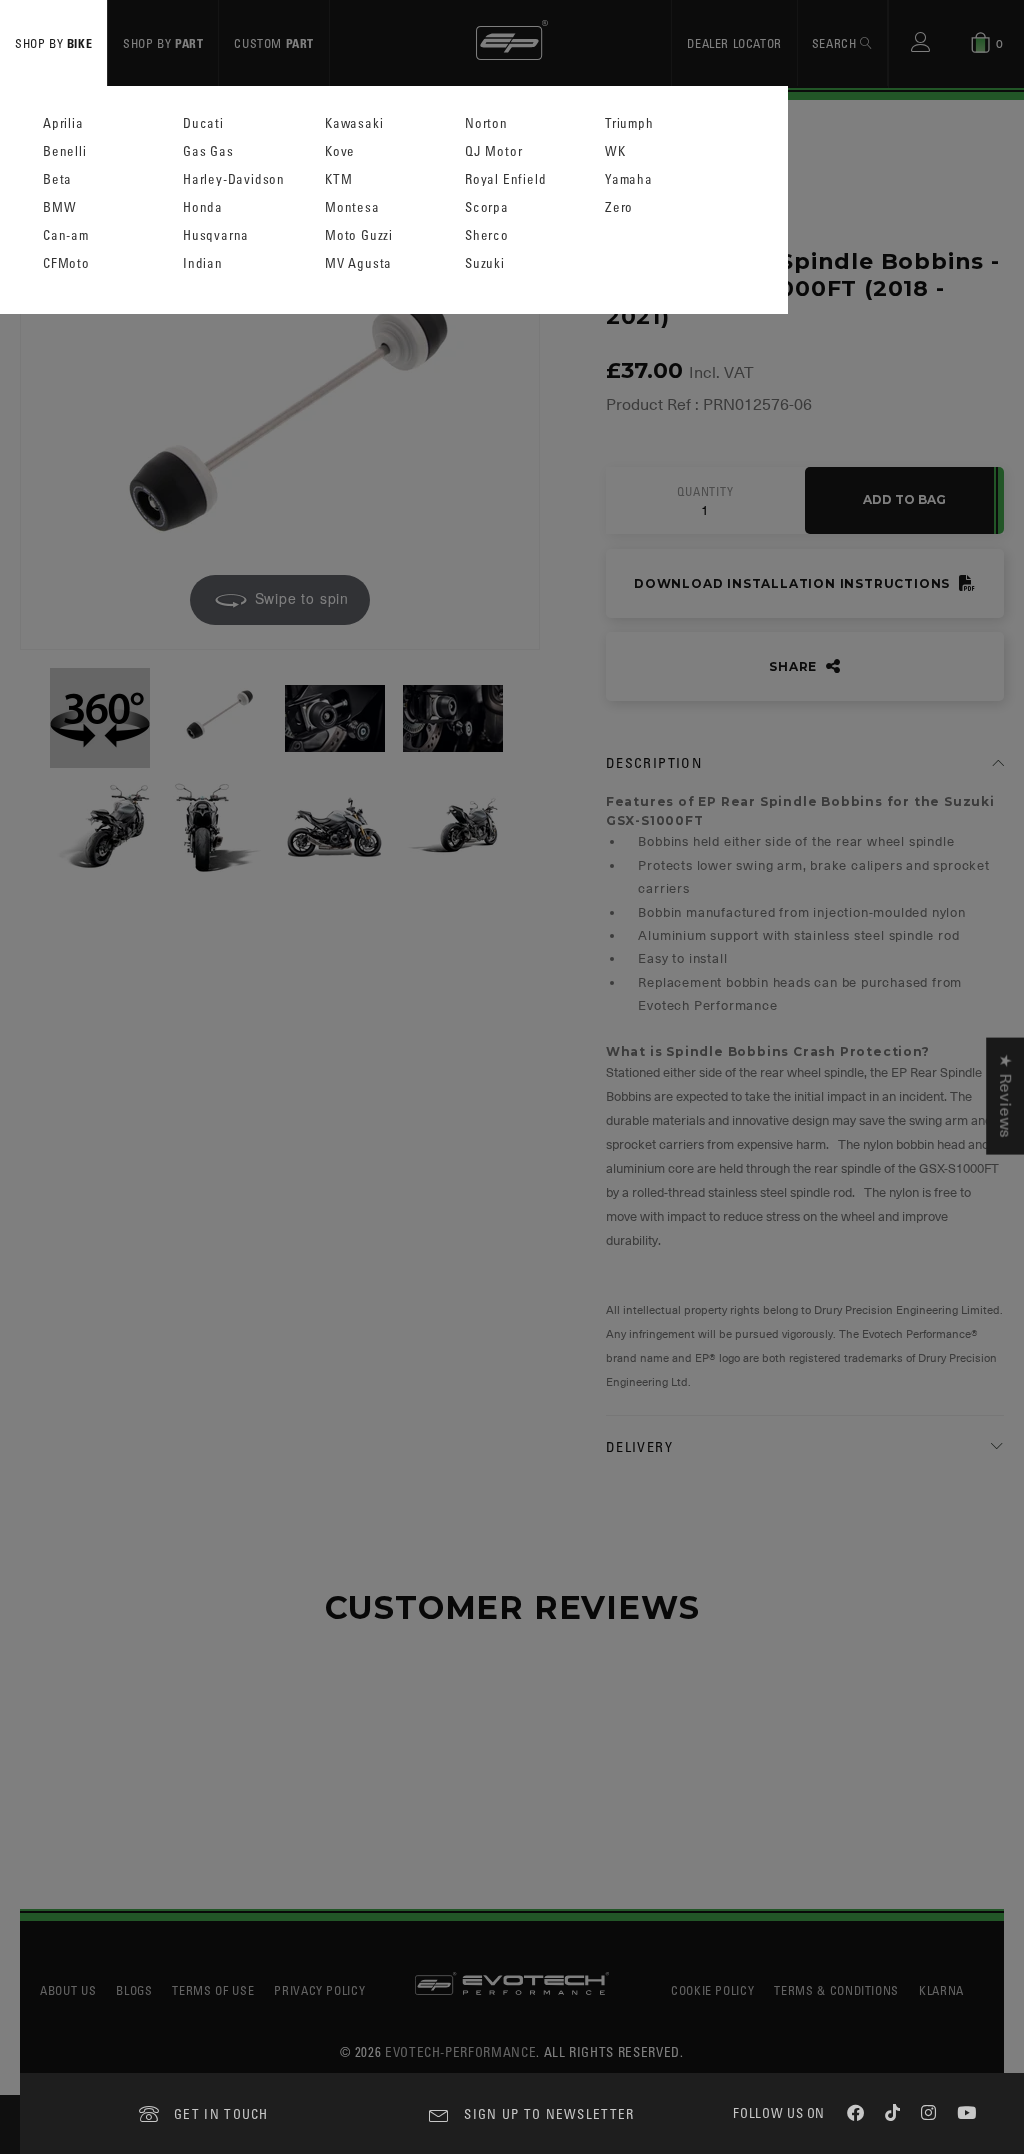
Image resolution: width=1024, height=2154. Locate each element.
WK (615, 151)
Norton (486, 123)
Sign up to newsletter (549, 2113)
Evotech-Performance (460, 2051)
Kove (340, 151)
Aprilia (63, 123)
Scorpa (487, 207)
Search (836, 43)
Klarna (941, 1990)
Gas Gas (208, 151)
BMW (59, 207)
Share (795, 666)
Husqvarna (216, 235)
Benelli (65, 151)
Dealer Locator (734, 43)
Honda (203, 207)
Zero (619, 207)
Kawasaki (354, 123)
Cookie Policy (712, 1990)
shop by (53, 43)
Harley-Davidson (234, 179)
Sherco (487, 235)
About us (68, 1990)
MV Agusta (358, 263)
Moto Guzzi (359, 235)
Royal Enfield (505, 179)
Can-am (66, 235)
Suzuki (485, 263)
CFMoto (66, 263)
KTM (338, 179)
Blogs (134, 1990)
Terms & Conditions (836, 1990)
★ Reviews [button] (1005, 1096)
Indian (203, 263)
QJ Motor (493, 151)
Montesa (352, 207)
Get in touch (221, 2113)
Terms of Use (213, 1990)
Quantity (705, 492)
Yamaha (629, 179)
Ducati (203, 123)
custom (274, 43)
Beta (57, 179)
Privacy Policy (319, 1990)
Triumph (629, 123)
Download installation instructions (794, 583)
